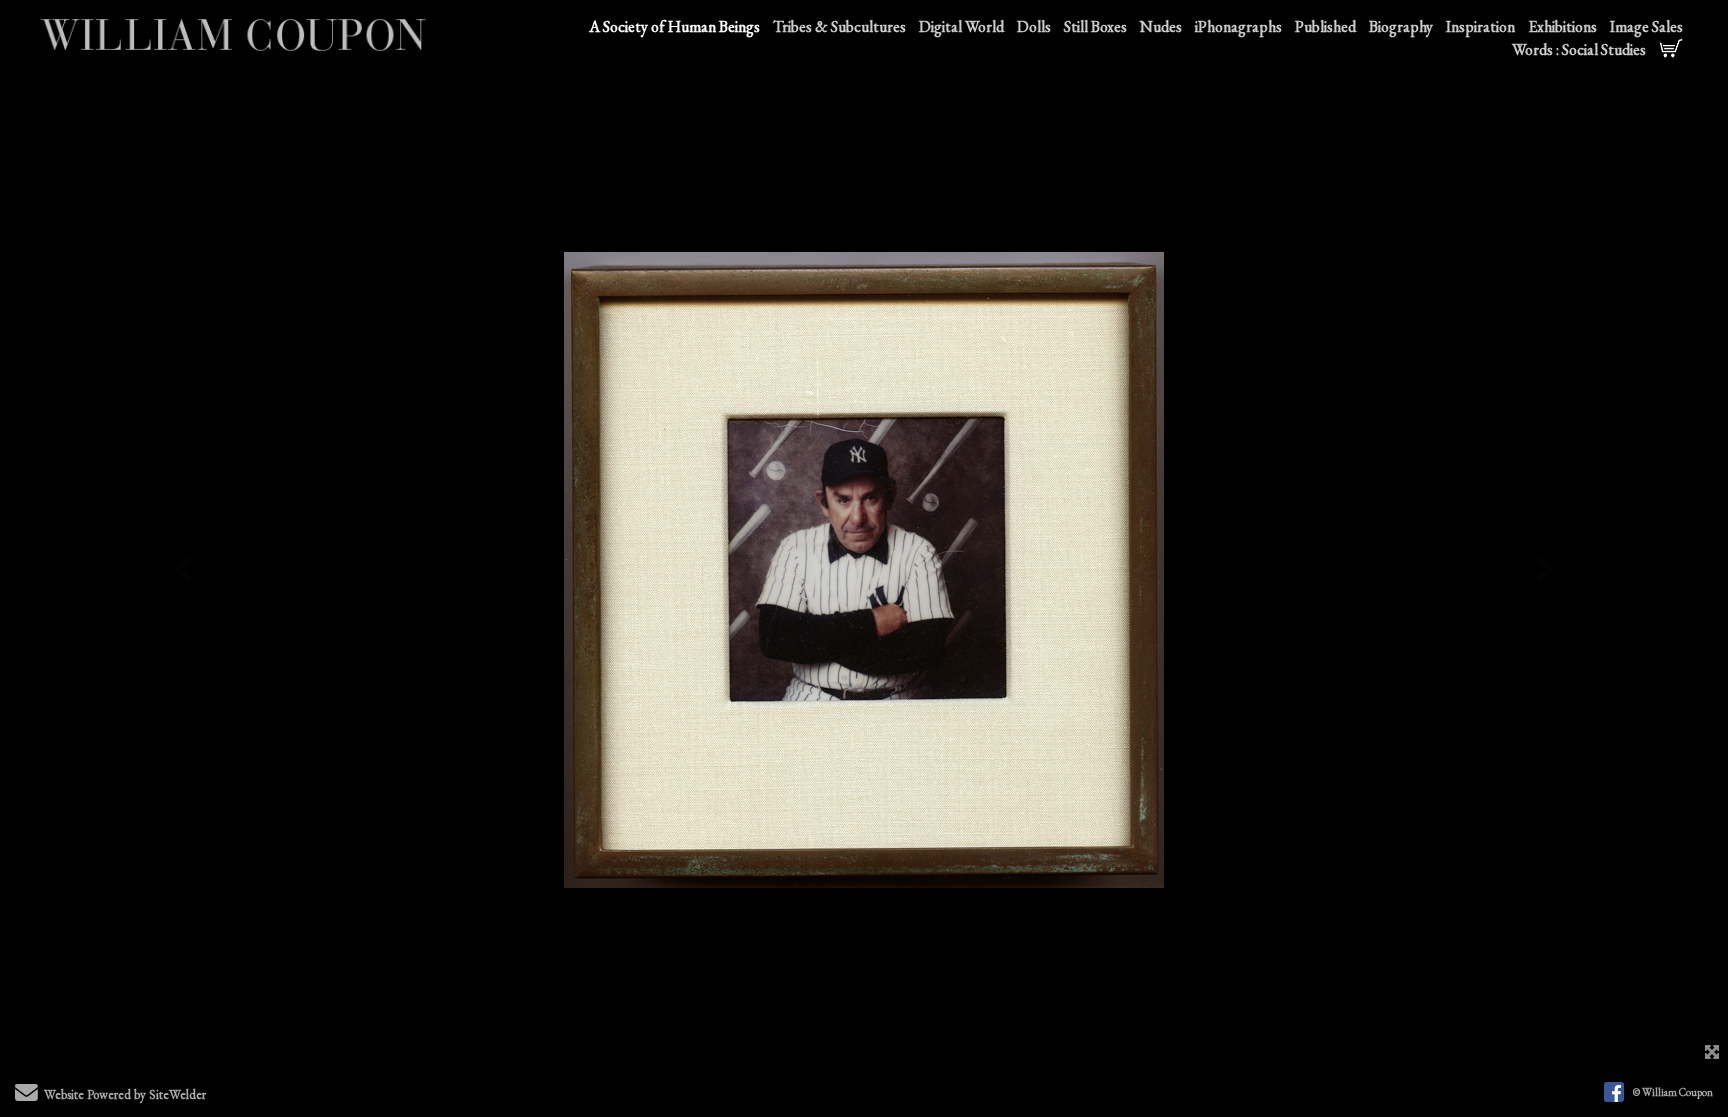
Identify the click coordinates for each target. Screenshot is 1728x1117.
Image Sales (1646, 26)
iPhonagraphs (1238, 26)
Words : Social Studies (1579, 49)
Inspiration (1480, 26)
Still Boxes (1095, 26)
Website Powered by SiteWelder (125, 1093)
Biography (1401, 26)
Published (1325, 26)
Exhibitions (1562, 26)
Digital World (961, 26)
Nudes (1161, 26)
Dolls (1034, 26)
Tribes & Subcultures (839, 26)
